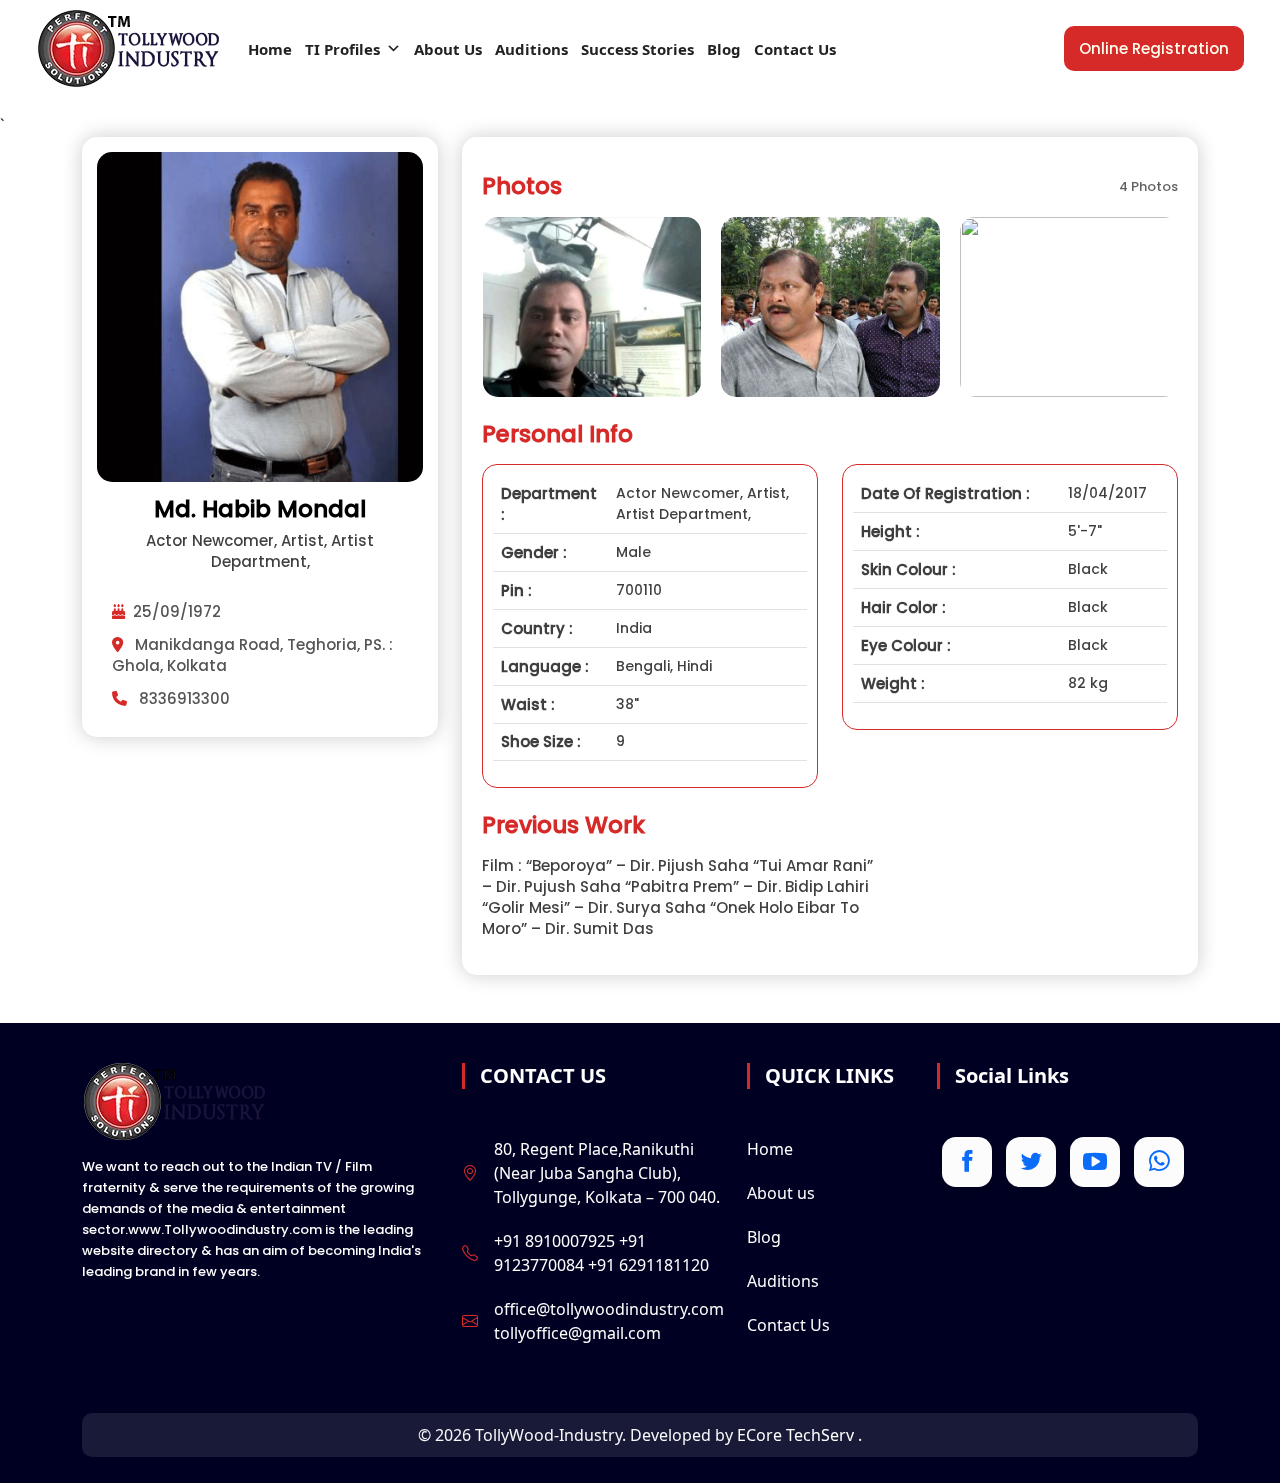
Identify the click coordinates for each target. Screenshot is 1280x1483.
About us (781, 1193)
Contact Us (795, 49)
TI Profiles (342, 49)
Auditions (531, 49)
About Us (448, 49)
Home (270, 49)
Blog (724, 49)
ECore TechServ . (799, 1435)
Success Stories (637, 49)
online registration (1154, 48)
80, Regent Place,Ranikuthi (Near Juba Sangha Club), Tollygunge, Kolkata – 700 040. (607, 1173)
